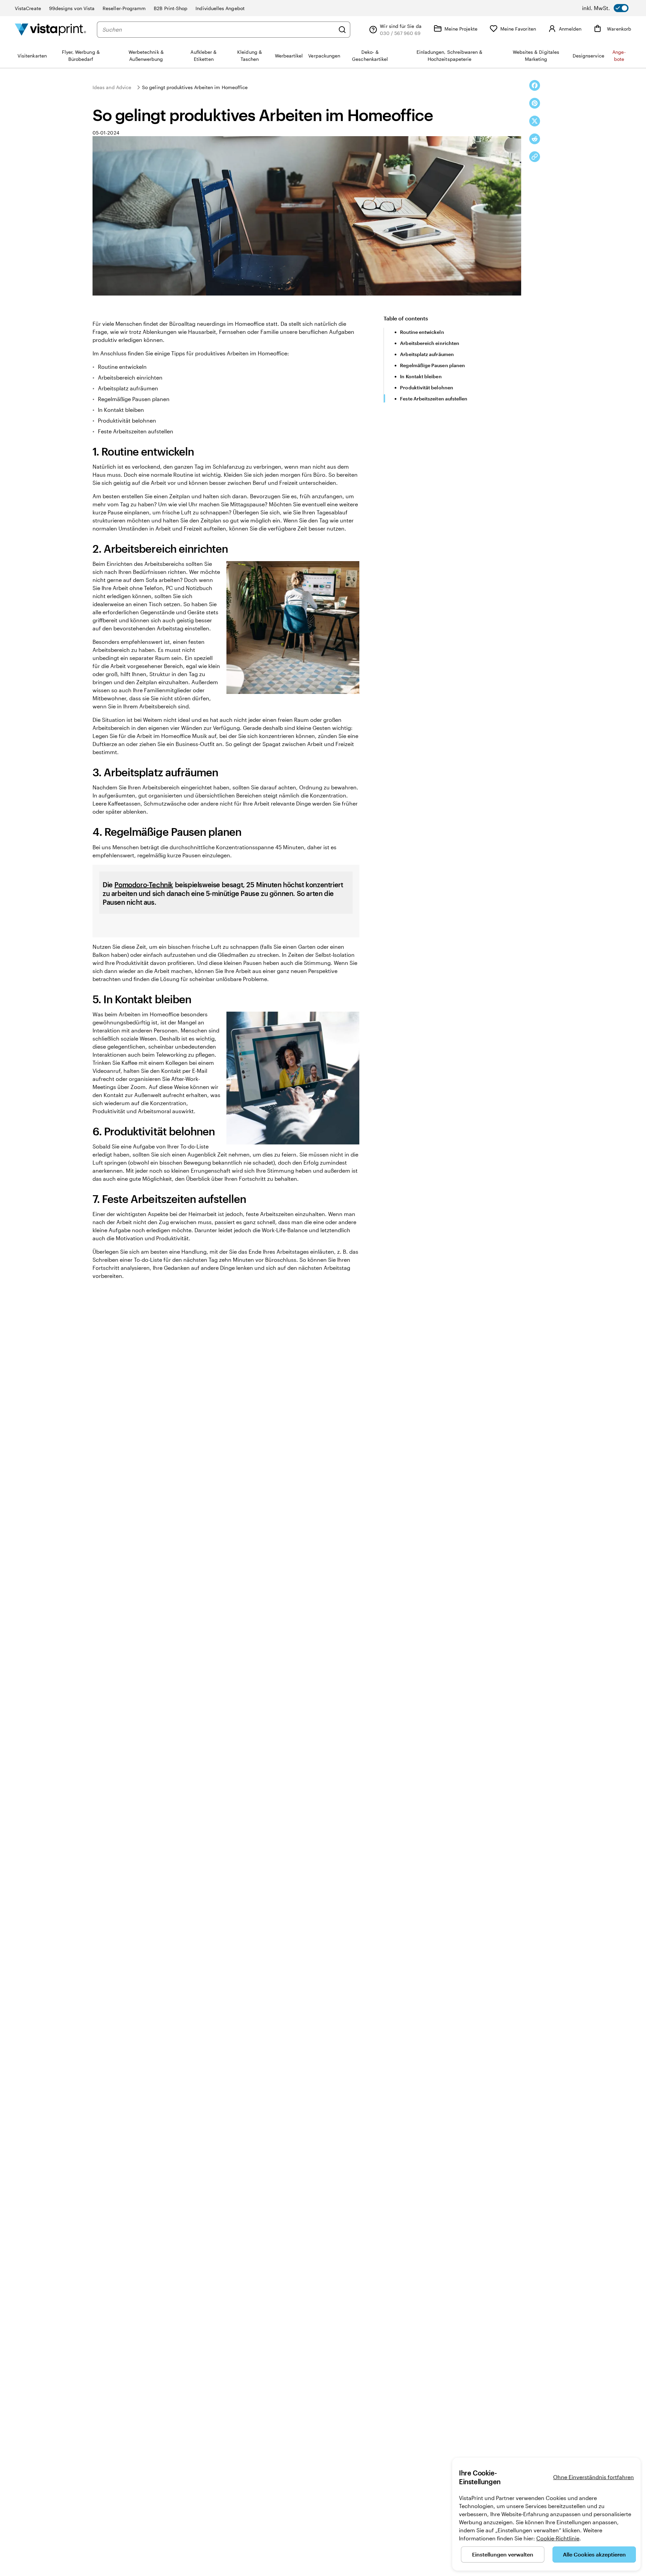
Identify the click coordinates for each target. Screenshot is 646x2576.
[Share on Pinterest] (535, 103)
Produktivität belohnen (427, 387)
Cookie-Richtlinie (558, 2538)
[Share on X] (535, 121)
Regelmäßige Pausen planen (433, 365)
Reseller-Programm (124, 8)
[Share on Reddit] (535, 139)
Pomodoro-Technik (144, 885)
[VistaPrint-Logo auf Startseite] (50, 29)
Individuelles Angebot (220, 8)
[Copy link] (535, 157)
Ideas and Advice (112, 87)
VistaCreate (28, 8)
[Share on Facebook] (535, 85)
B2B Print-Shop (171, 8)
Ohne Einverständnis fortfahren (594, 2477)
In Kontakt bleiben (421, 376)
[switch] (605, 8)
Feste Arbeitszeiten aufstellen (434, 399)
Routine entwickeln (422, 332)
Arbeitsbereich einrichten (430, 343)
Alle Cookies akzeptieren (594, 2554)
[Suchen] (342, 30)
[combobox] (219, 30)
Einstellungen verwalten (503, 2554)
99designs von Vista (72, 8)
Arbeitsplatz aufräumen (427, 354)
